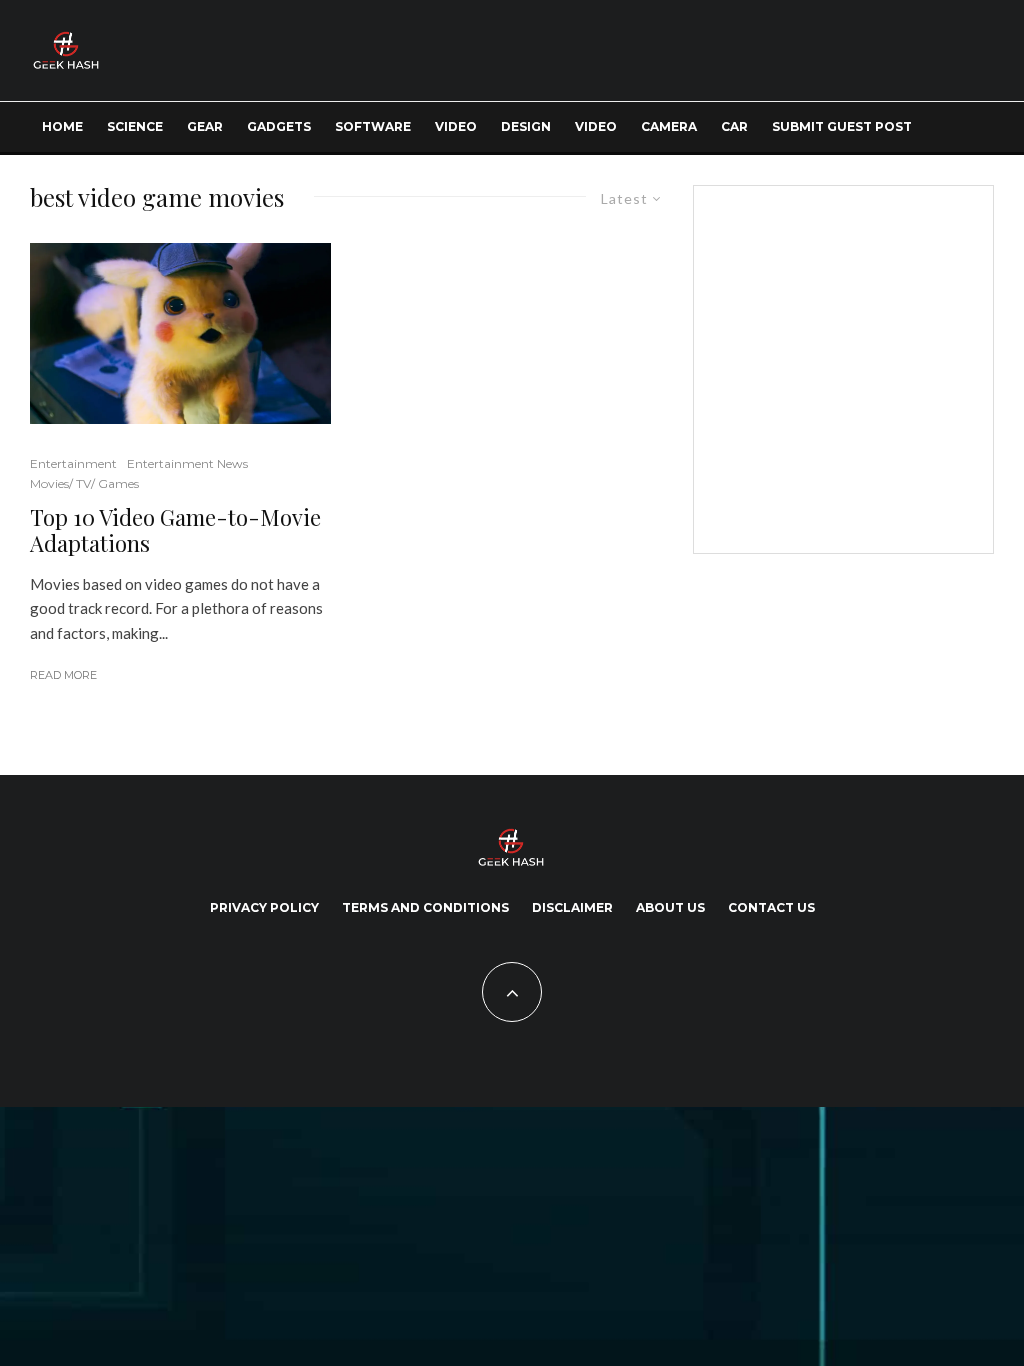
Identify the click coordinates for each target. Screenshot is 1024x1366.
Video (456, 126)
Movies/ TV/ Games (84, 483)
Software (373, 126)
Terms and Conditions (425, 907)
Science (135, 126)
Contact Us (771, 907)
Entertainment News (187, 463)
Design (526, 126)
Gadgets (279, 126)
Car (734, 126)
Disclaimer (572, 907)
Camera (669, 126)
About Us (670, 907)
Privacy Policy (264, 907)
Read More (63, 675)
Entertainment (73, 463)
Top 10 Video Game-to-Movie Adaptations (175, 530)
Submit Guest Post (842, 126)
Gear (205, 126)
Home (62, 126)
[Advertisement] (874, 366)
